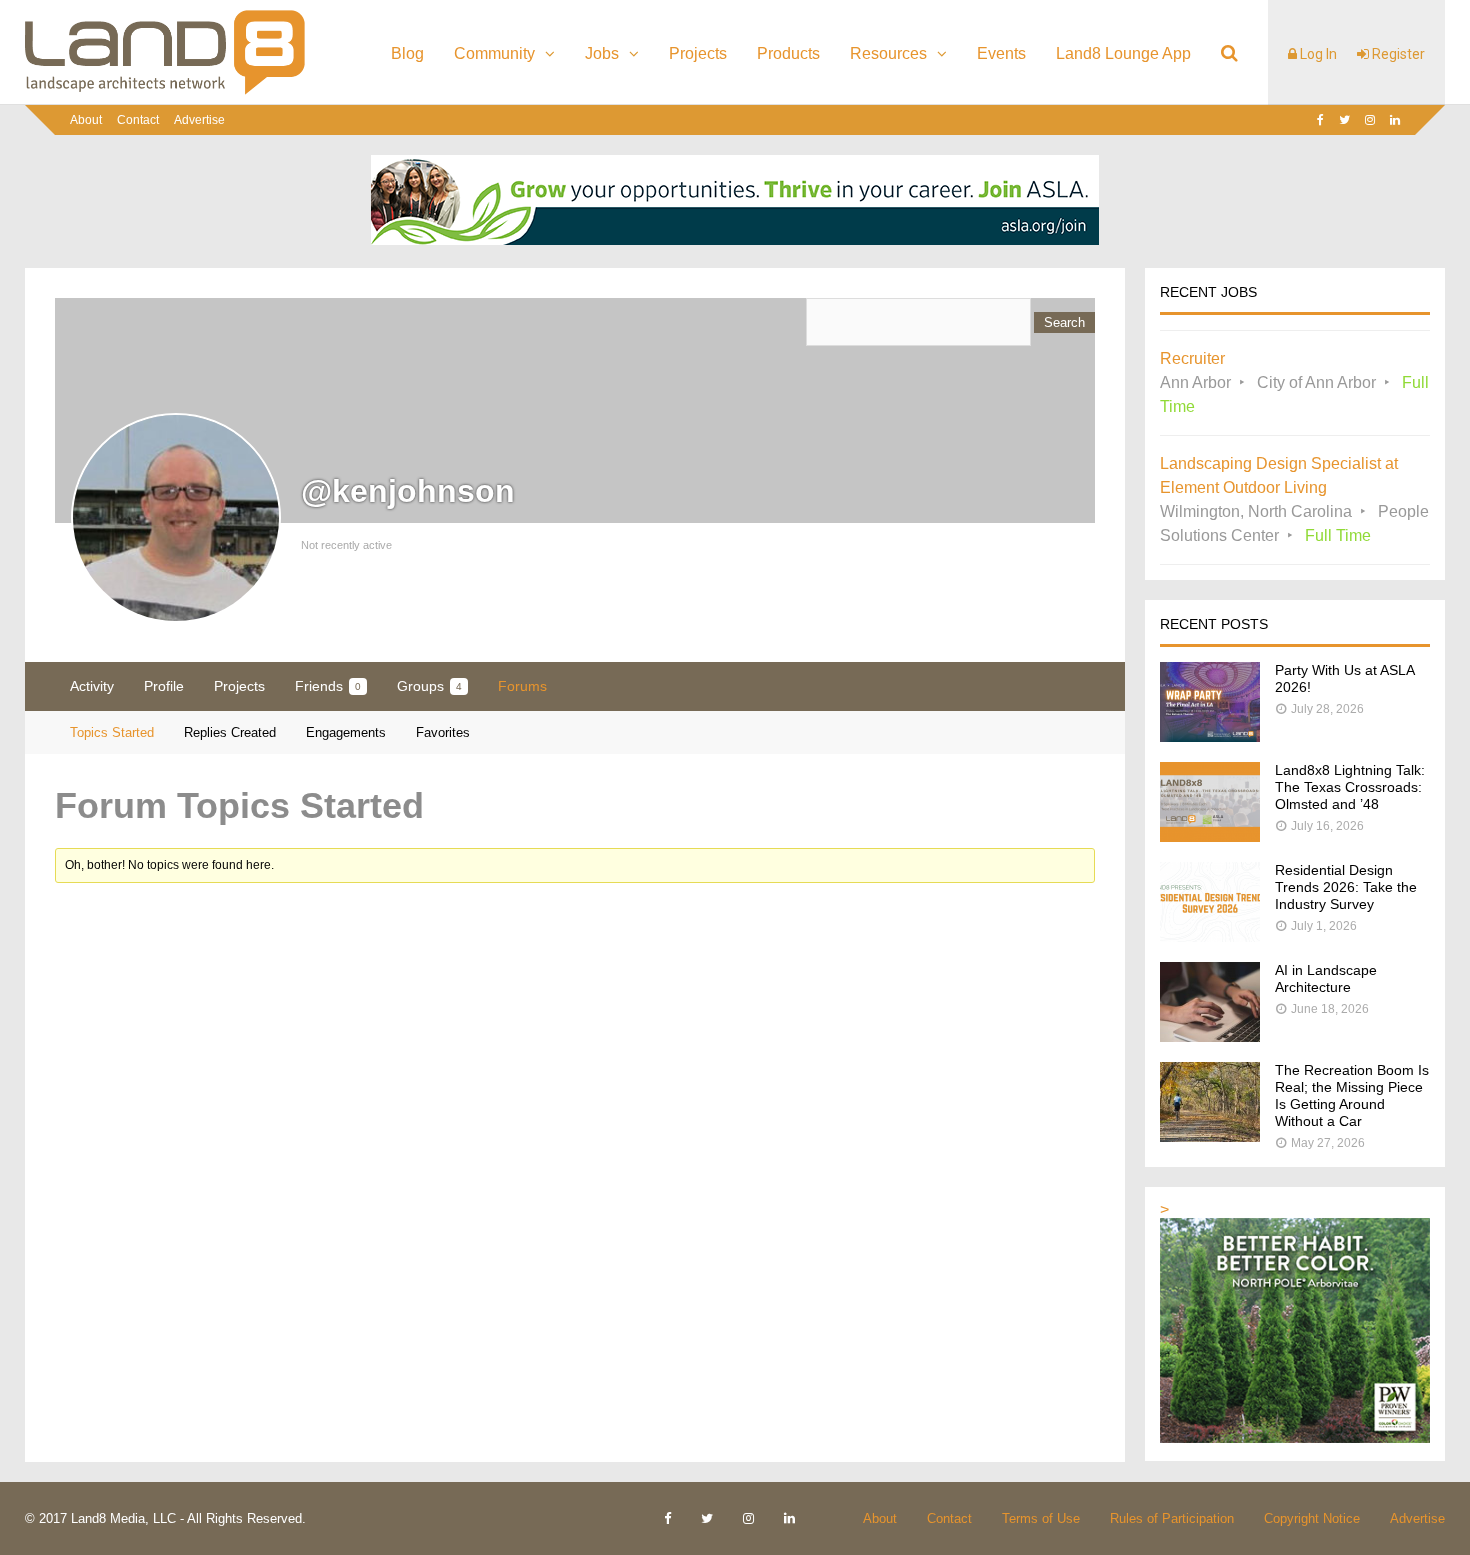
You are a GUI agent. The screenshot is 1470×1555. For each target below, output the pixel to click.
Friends (328, 686)
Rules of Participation (1172, 1518)
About (86, 120)
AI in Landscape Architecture (1326, 978)
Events (1001, 53)
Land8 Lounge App (1123, 53)
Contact (138, 120)
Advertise (199, 120)
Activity (92, 686)
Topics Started (112, 732)
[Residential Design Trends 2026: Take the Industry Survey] (1210, 936)
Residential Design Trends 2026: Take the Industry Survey (1346, 887)
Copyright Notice (1312, 1518)
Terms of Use (1041, 1518)
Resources (888, 53)
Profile (164, 686)
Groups (429, 686)
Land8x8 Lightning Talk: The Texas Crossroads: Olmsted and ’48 (1350, 787)
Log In (1317, 54)
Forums (522, 686)
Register (1397, 54)
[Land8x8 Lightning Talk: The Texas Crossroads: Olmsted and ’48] (1210, 836)
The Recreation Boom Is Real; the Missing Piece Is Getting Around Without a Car (1352, 1095)
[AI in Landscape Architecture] (1210, 1036)
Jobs (602, 53)
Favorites (443, 732)
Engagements (346, 732)
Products (788, 53)
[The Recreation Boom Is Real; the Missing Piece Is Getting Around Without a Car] (1210, 1136)
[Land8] (165, 91)
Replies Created (230, 732)
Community (494, 53)
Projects (698, 53)
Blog (407, 53)
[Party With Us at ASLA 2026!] (1210, 736)
